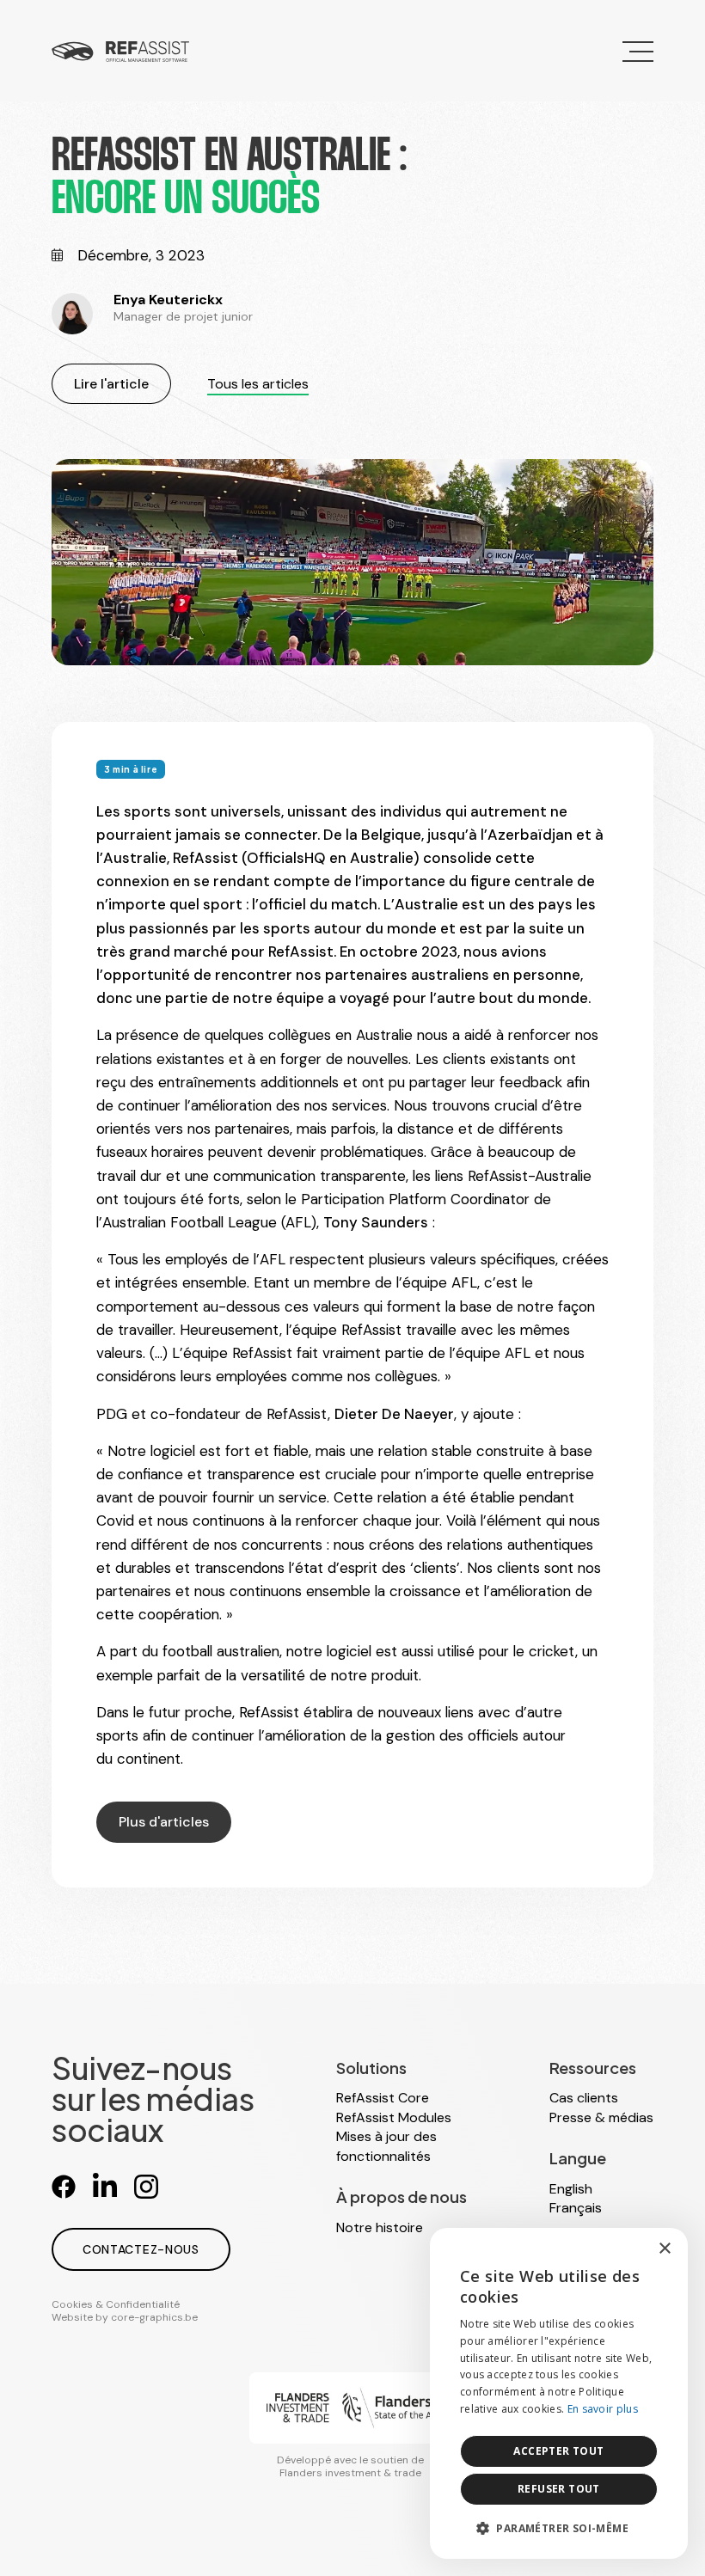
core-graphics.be (154, 2317)
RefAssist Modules (394, 2117)
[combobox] (628, 2249)
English (571, 2189)
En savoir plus (603, 2409)
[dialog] (559, 2393)
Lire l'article (111, 384)
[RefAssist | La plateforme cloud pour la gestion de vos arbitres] (120, 51)
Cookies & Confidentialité (116, 2304)
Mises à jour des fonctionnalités (386, 2146)
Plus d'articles (164, 1822)
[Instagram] (146, 2187)
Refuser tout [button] (559, 2489)
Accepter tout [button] (558, 2451)
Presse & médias (601, 2117)
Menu (637, 51)
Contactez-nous (141, 2249)
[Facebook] (64, 2186)
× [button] (664, 2249)
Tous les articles (258, 384)
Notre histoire (380, 2227)
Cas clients (584, 2098)
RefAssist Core (383, 2098)
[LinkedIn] (105, 2187)
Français (576, 2208)
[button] (559, 2528)
